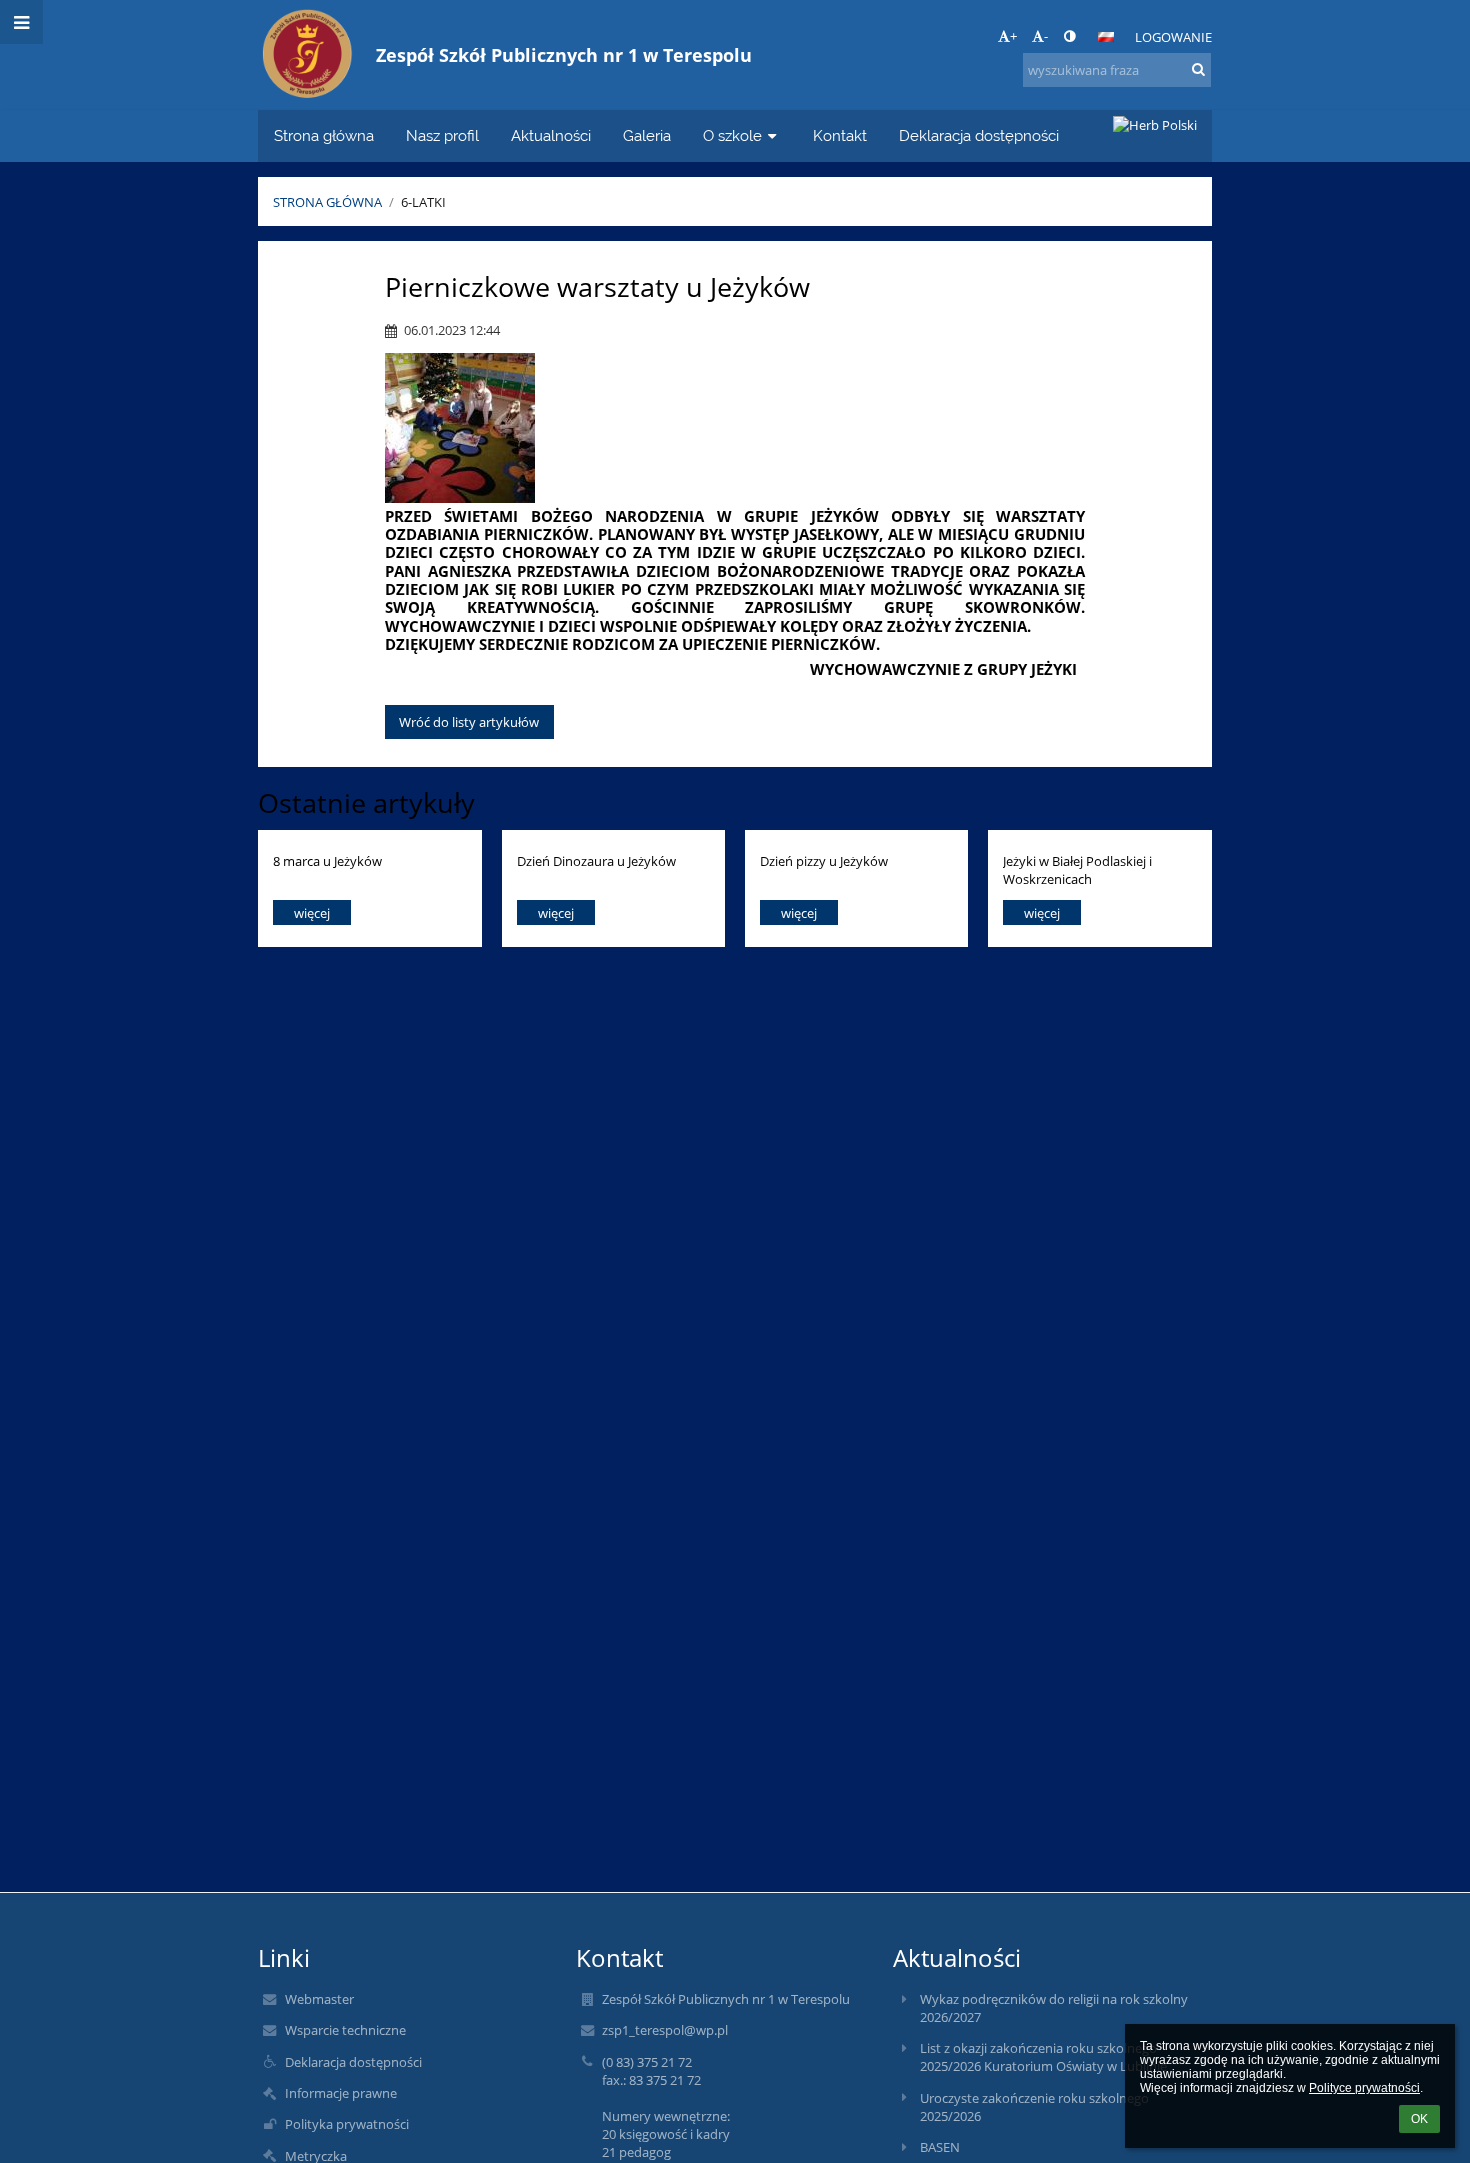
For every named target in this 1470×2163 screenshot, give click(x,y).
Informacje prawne (341, 2093)
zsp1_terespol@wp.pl (665, 2030)
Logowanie (1173, 37)
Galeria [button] (647, 135)
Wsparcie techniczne (345, 2030)
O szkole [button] (732, 135)
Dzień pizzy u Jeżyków (824, 861)
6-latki (423, 202)
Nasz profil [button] (442, 135)
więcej (312, 913)
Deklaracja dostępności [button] (979, 135)
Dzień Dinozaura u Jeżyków (596, 861)
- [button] (1046, 36)
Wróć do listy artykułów (469, 722)
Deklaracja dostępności (353, 2062)
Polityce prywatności (1364, 2088)
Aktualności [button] (551, 135)
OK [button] (1419, 2119)
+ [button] (1013, 36)
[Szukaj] (1198, 69)
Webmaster (319, 1999)
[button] (1069, 36)
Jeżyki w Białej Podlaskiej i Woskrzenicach (1077, 869)
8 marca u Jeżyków (327, 861)
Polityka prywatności (347, 2124)
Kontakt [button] (840, 135)
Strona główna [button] (324, 135)
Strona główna (327, 202)
